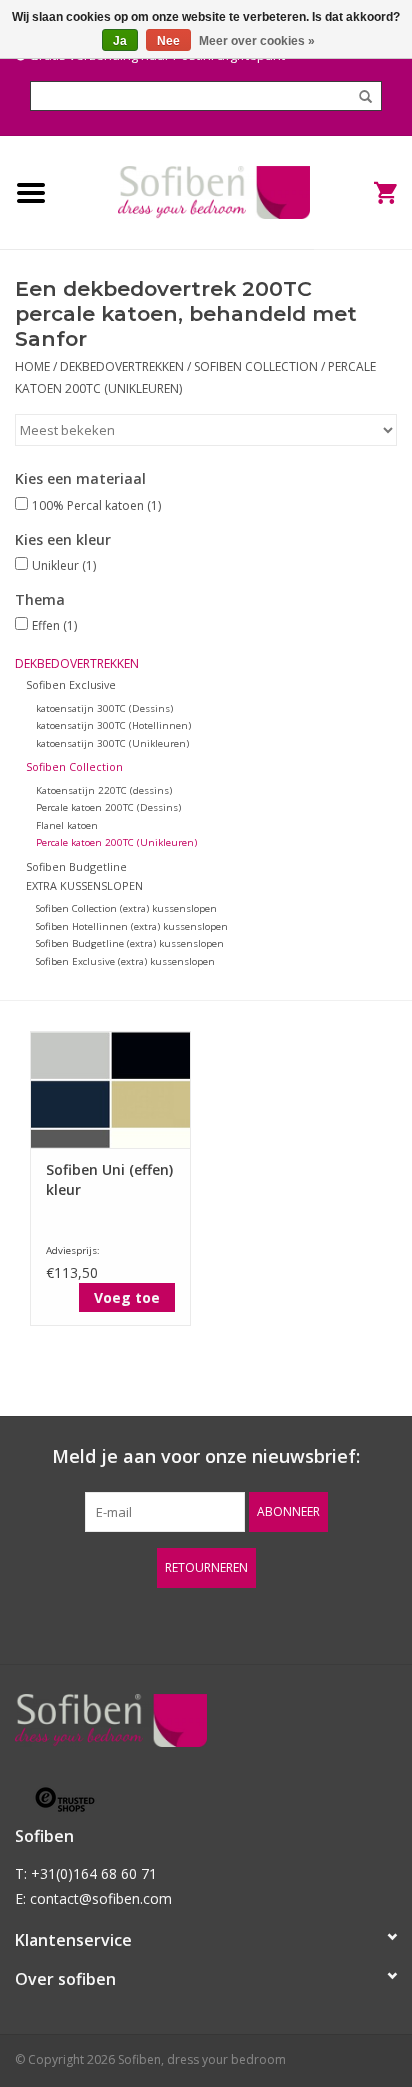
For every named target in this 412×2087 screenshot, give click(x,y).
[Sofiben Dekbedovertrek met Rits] (214, 190)
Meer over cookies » (257, 41)
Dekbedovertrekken (123, 366)
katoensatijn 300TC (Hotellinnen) (113, 725)
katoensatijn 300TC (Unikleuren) (112, 743)
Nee (168, 41)
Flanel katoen (67, 825)
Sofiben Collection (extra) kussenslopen (126, 908)
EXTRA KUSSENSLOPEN (84, 885)
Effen (54, 625)
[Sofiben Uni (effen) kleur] (110, 1089)
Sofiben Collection (257, 366)
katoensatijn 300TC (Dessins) (104, 708)
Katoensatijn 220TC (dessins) (104, 790)
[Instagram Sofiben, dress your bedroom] (260, 1618)
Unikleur (64, 565)
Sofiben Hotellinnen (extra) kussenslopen (132, 926)
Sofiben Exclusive (71, 684)
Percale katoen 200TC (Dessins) (108, 807)
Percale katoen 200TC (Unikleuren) (116, 842)
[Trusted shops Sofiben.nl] (206, 1799)
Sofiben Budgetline (76, 866)
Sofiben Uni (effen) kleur (109, 1179)
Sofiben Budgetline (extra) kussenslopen (130, 943)
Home (32, 366)
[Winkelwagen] (363, 193)
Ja (120, 41)
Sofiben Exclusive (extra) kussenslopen (125, 961)
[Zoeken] (359, 96)
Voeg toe (127, 1297)
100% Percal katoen (96, 505)
